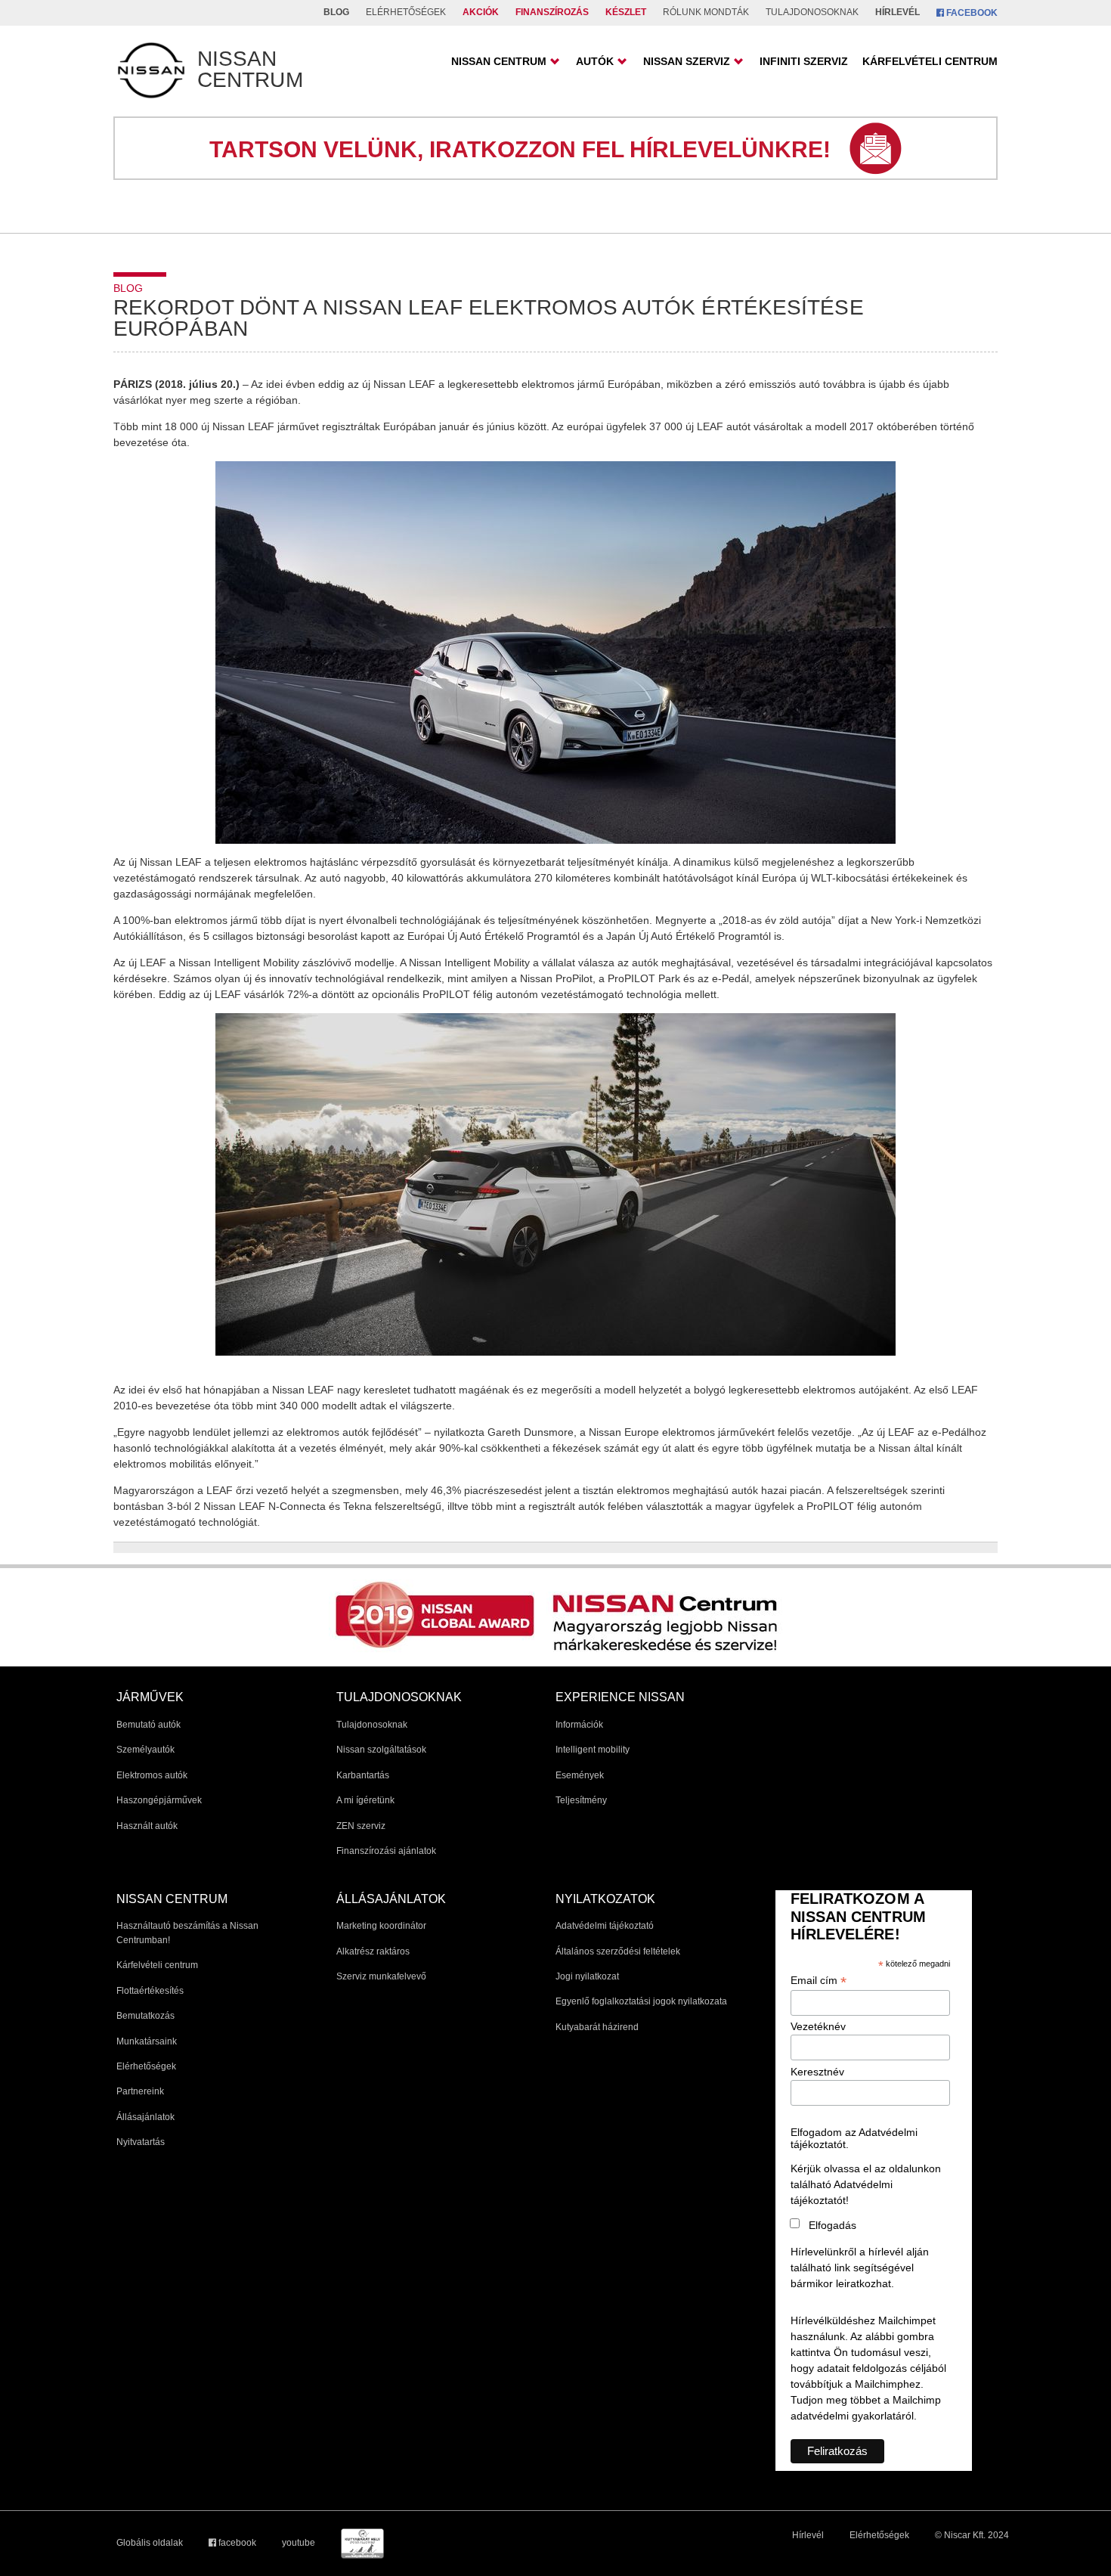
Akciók (481, 12)
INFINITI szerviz (804, 61)
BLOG (336, 12)
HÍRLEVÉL (897, 12)
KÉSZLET (626, 12)
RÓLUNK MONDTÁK (706, 12)
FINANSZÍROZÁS (552, 12)
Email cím (819, 1981)
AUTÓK (595, 61)
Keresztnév (817, 2072)
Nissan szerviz (687, 61)
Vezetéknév (818, 2026)
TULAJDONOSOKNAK (812, 12)
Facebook (971, 13)
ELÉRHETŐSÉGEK (406, 12)
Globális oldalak (150, 2543)
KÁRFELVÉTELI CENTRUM (930, 61)
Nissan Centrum (499, 61)
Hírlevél (808, 2535)
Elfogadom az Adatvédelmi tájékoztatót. (854, 2138)
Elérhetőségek (879, 2535)
